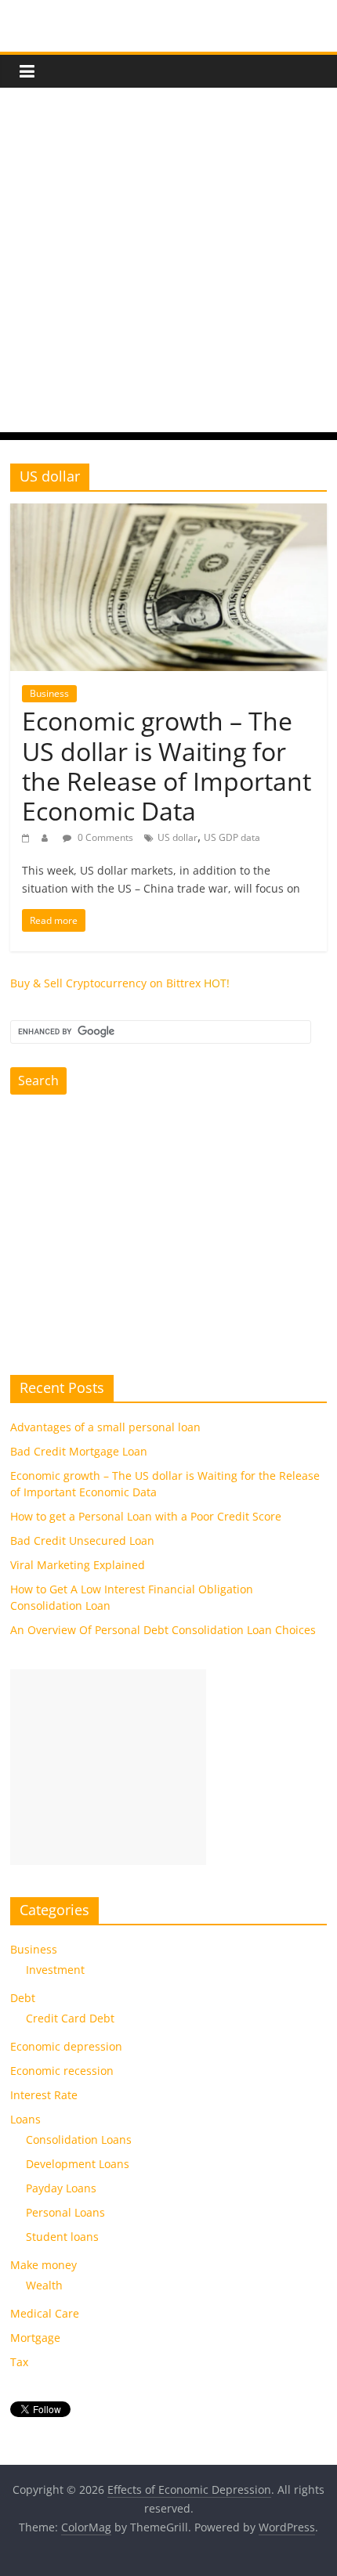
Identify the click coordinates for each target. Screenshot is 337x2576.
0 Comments (104, 837)
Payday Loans (61, 2188)
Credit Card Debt (70, 2018)
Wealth (44, 2285)
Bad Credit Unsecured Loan (82, 1541)
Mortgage (35, 2338)
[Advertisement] (168, 264)
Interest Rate (44, 2095)
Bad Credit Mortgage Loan (79, 1451)
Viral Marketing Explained (78, 1565)
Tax (19, 2362)
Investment (55, 1970)
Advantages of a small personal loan (105, 1427)
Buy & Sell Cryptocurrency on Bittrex (105, 983)
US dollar (178, 837)
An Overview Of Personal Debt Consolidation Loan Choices (163, 1630)
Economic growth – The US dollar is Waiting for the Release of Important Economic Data (167, 766)
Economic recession (62, 2071)
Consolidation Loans (79, 2139)
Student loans (62, 2237)
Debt (23, 1998)
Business (49, 693)
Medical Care (45, 2313)
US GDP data (232, 837)
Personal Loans (65, 2212)
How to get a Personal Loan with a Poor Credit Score (146, 1516)
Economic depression (66, 2046)
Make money (43, 2265)
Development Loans (78, 2164)
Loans (25, 2119)
